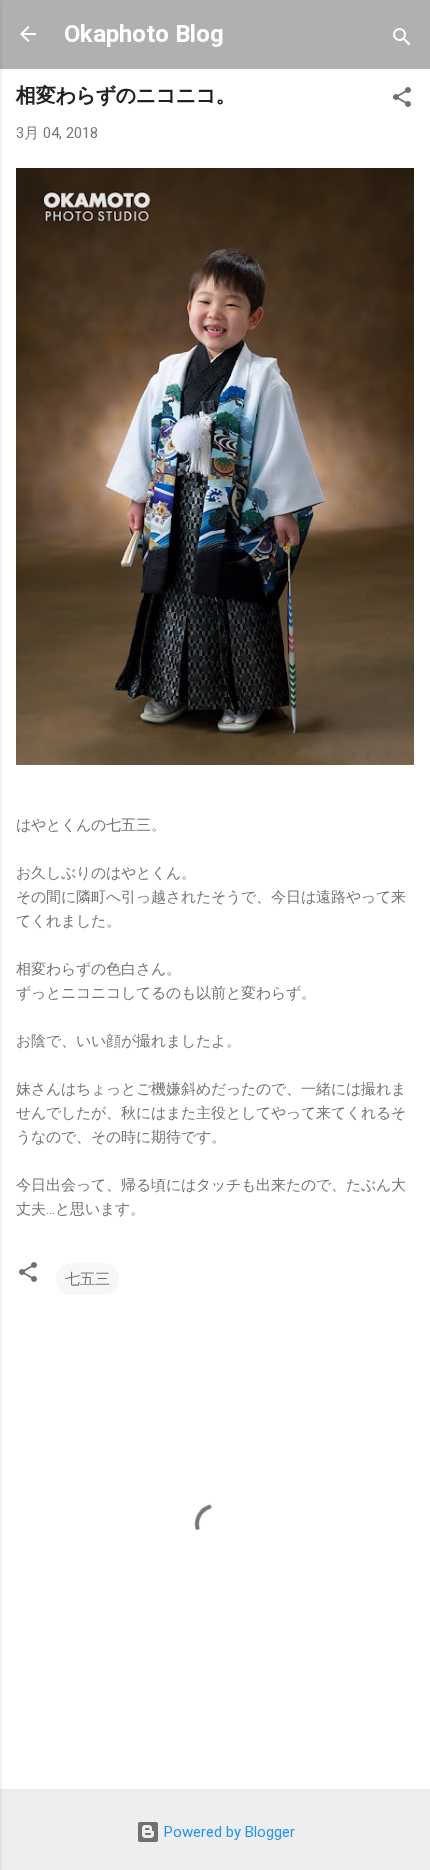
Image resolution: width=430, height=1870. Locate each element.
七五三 (87, 1279)
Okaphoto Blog (144, 34)
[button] (402, 100)
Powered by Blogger (227, 1832)
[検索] (402, 40)
